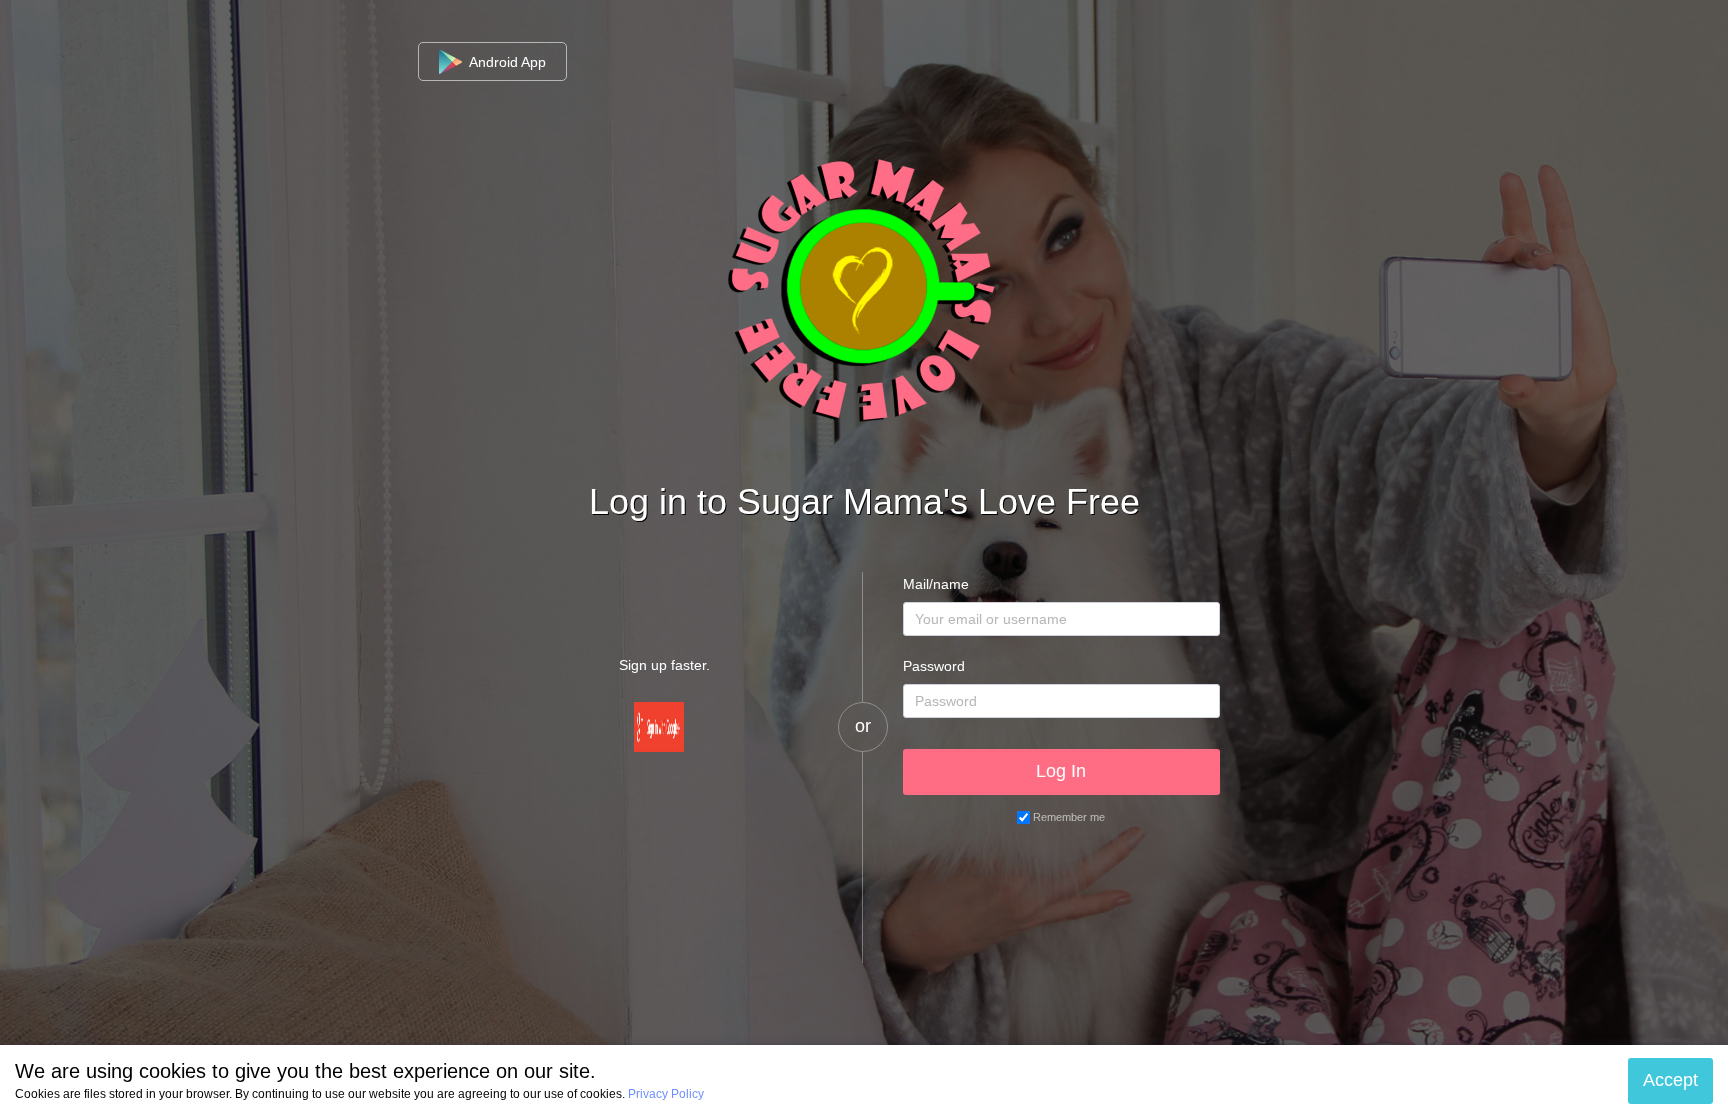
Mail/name (936, 584)
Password (934, 666)
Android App (505, 62)
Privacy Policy (666, 1094)
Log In (1061, 771)
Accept (1670, 1080)
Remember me (1069, 817)
